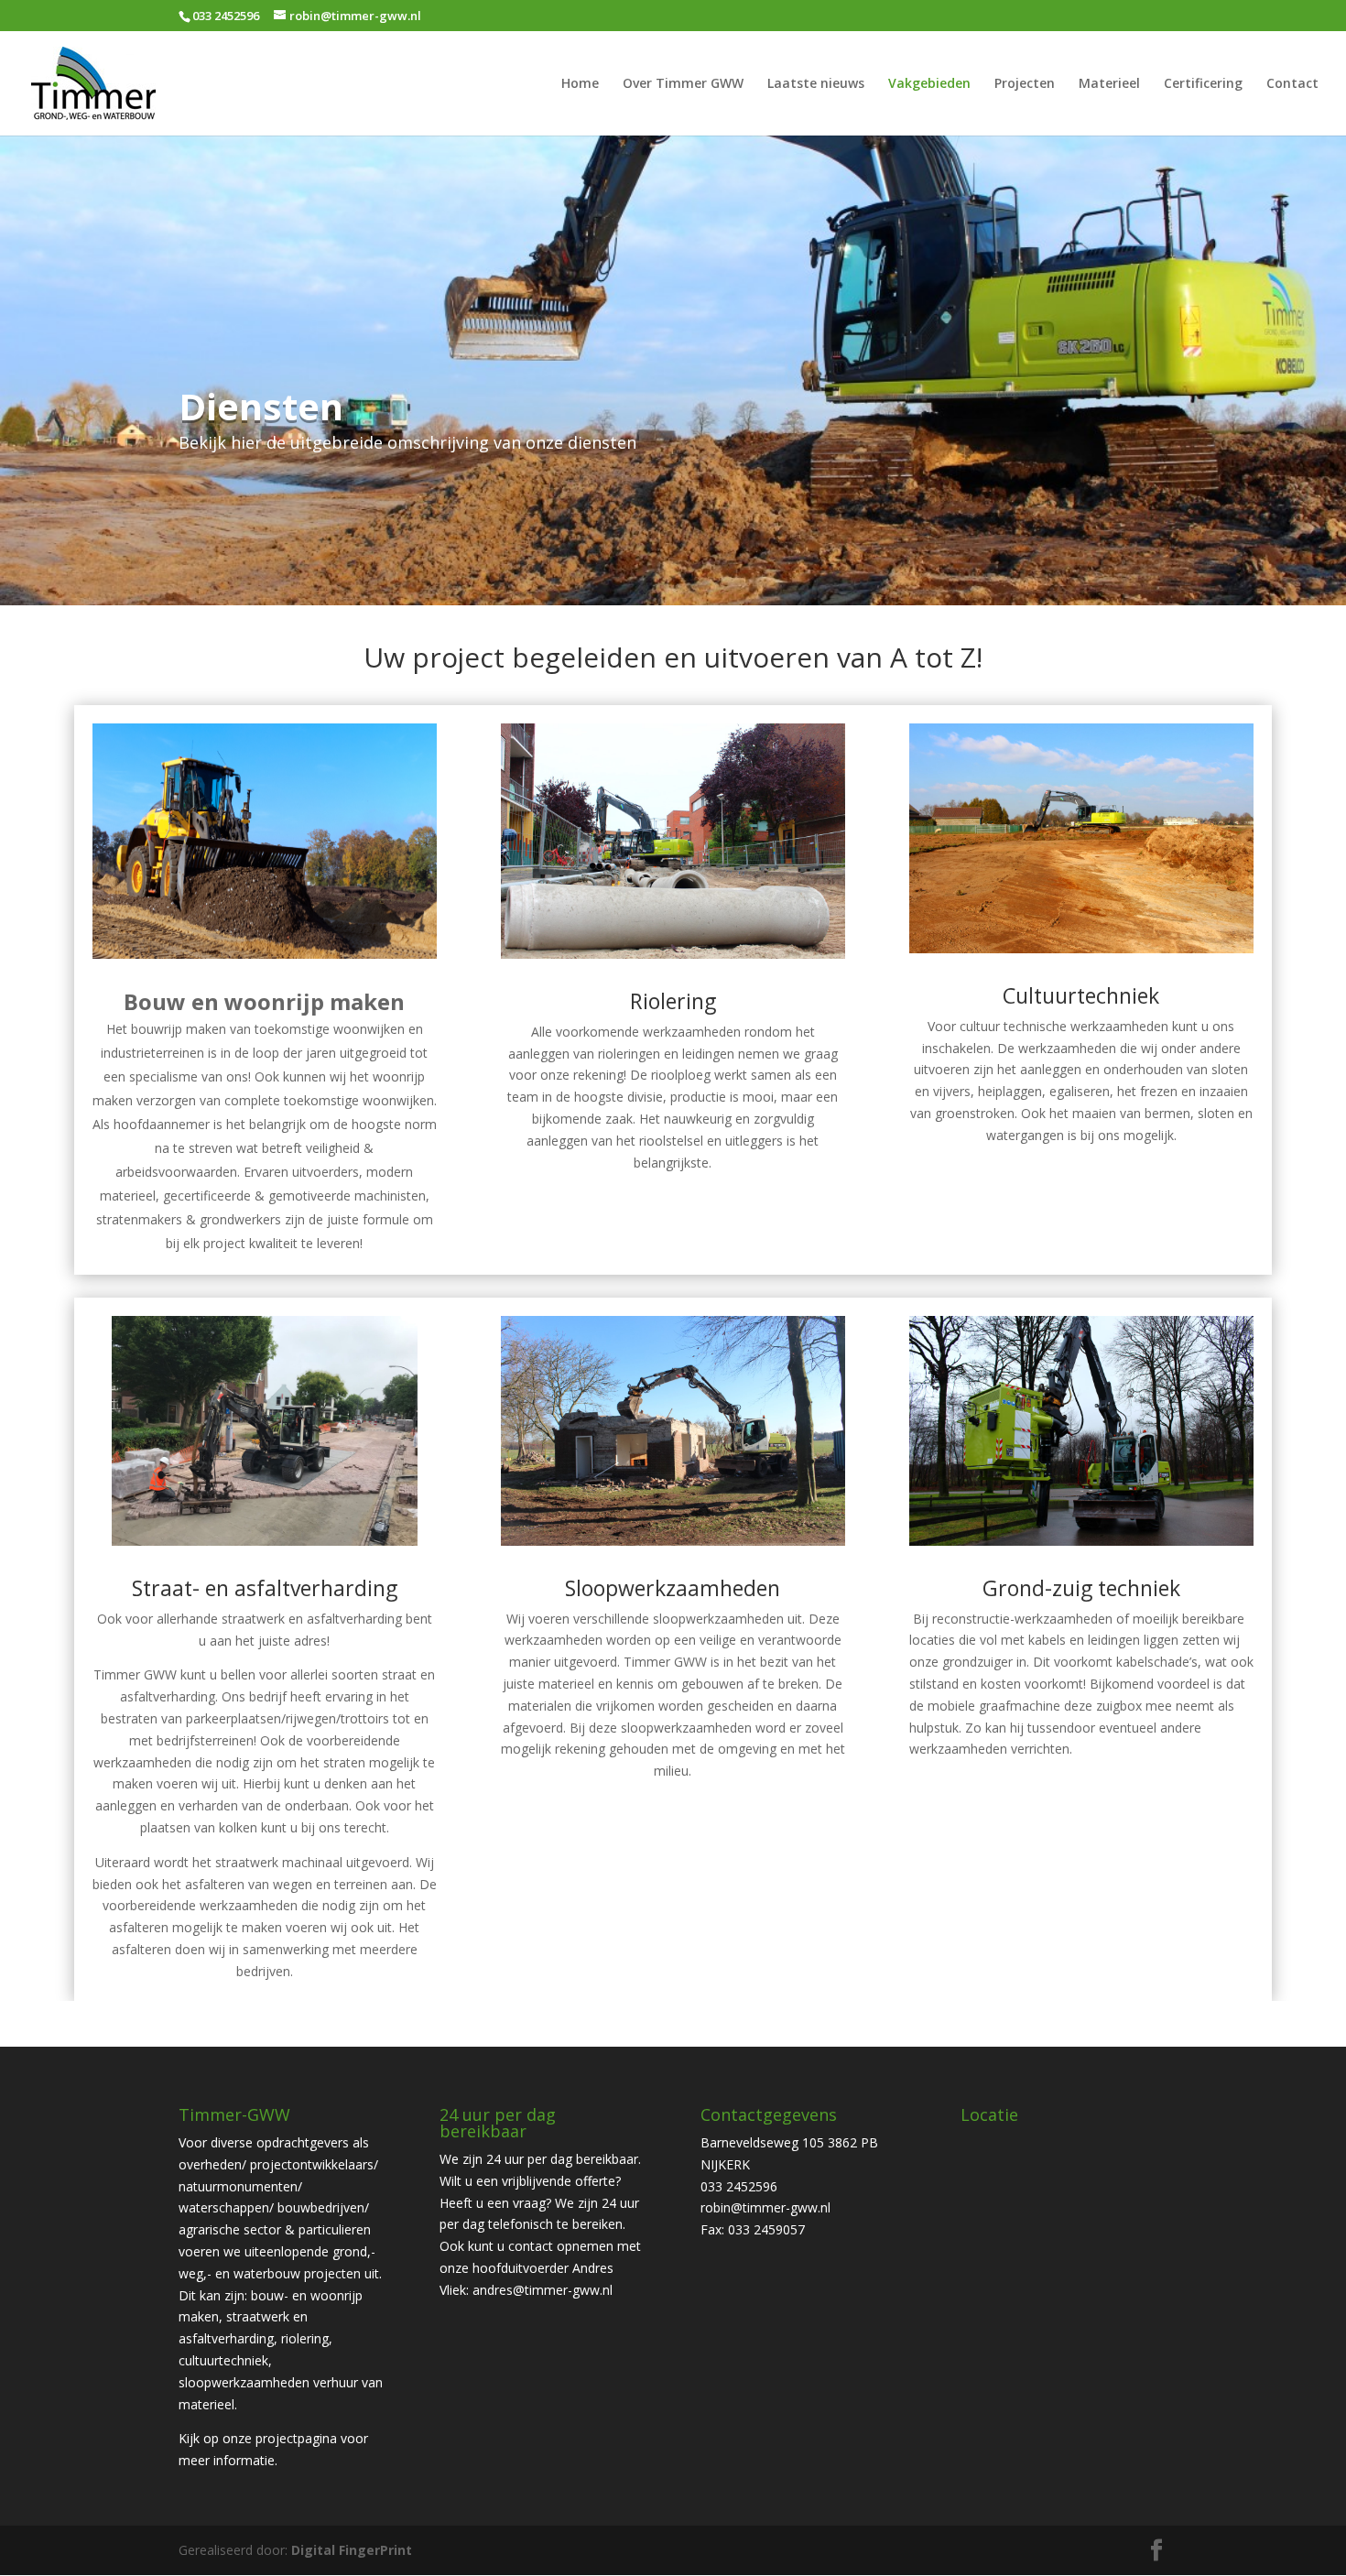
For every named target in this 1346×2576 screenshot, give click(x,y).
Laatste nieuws (816, 84)
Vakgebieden (929, 84)
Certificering (1203, 84)
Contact (1292, 84)
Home (580, 84)
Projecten (1025, 84)
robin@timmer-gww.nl (765, 2207)
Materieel (1109, 84)
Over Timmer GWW (683, 84)
